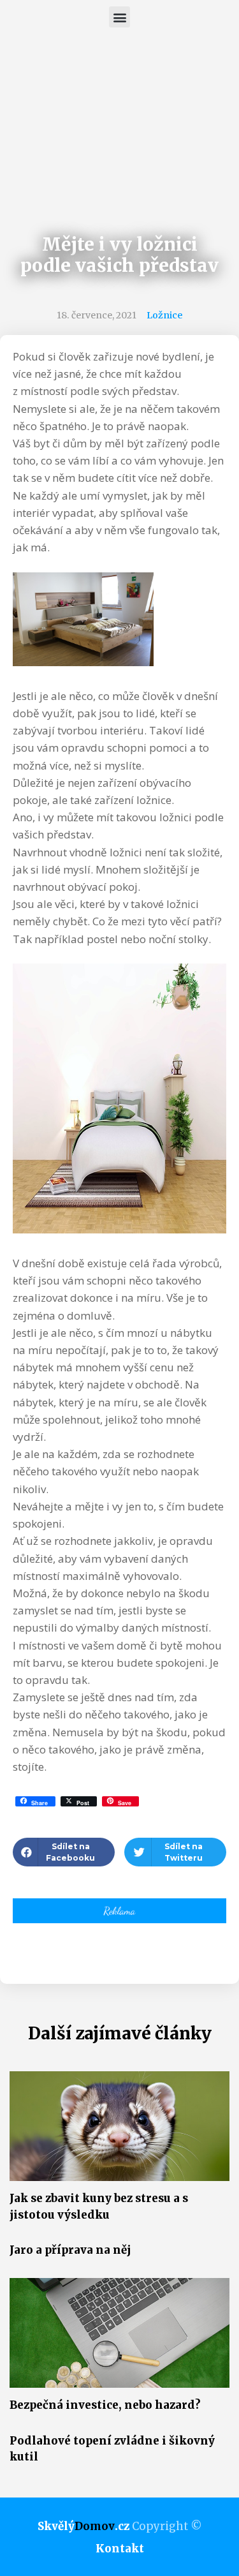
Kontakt (120, 2549)
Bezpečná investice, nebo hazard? (105, 2405)
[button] (119, 17)
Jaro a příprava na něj (70, 2250)
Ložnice (164, 315)
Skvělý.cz (83, 2526)
